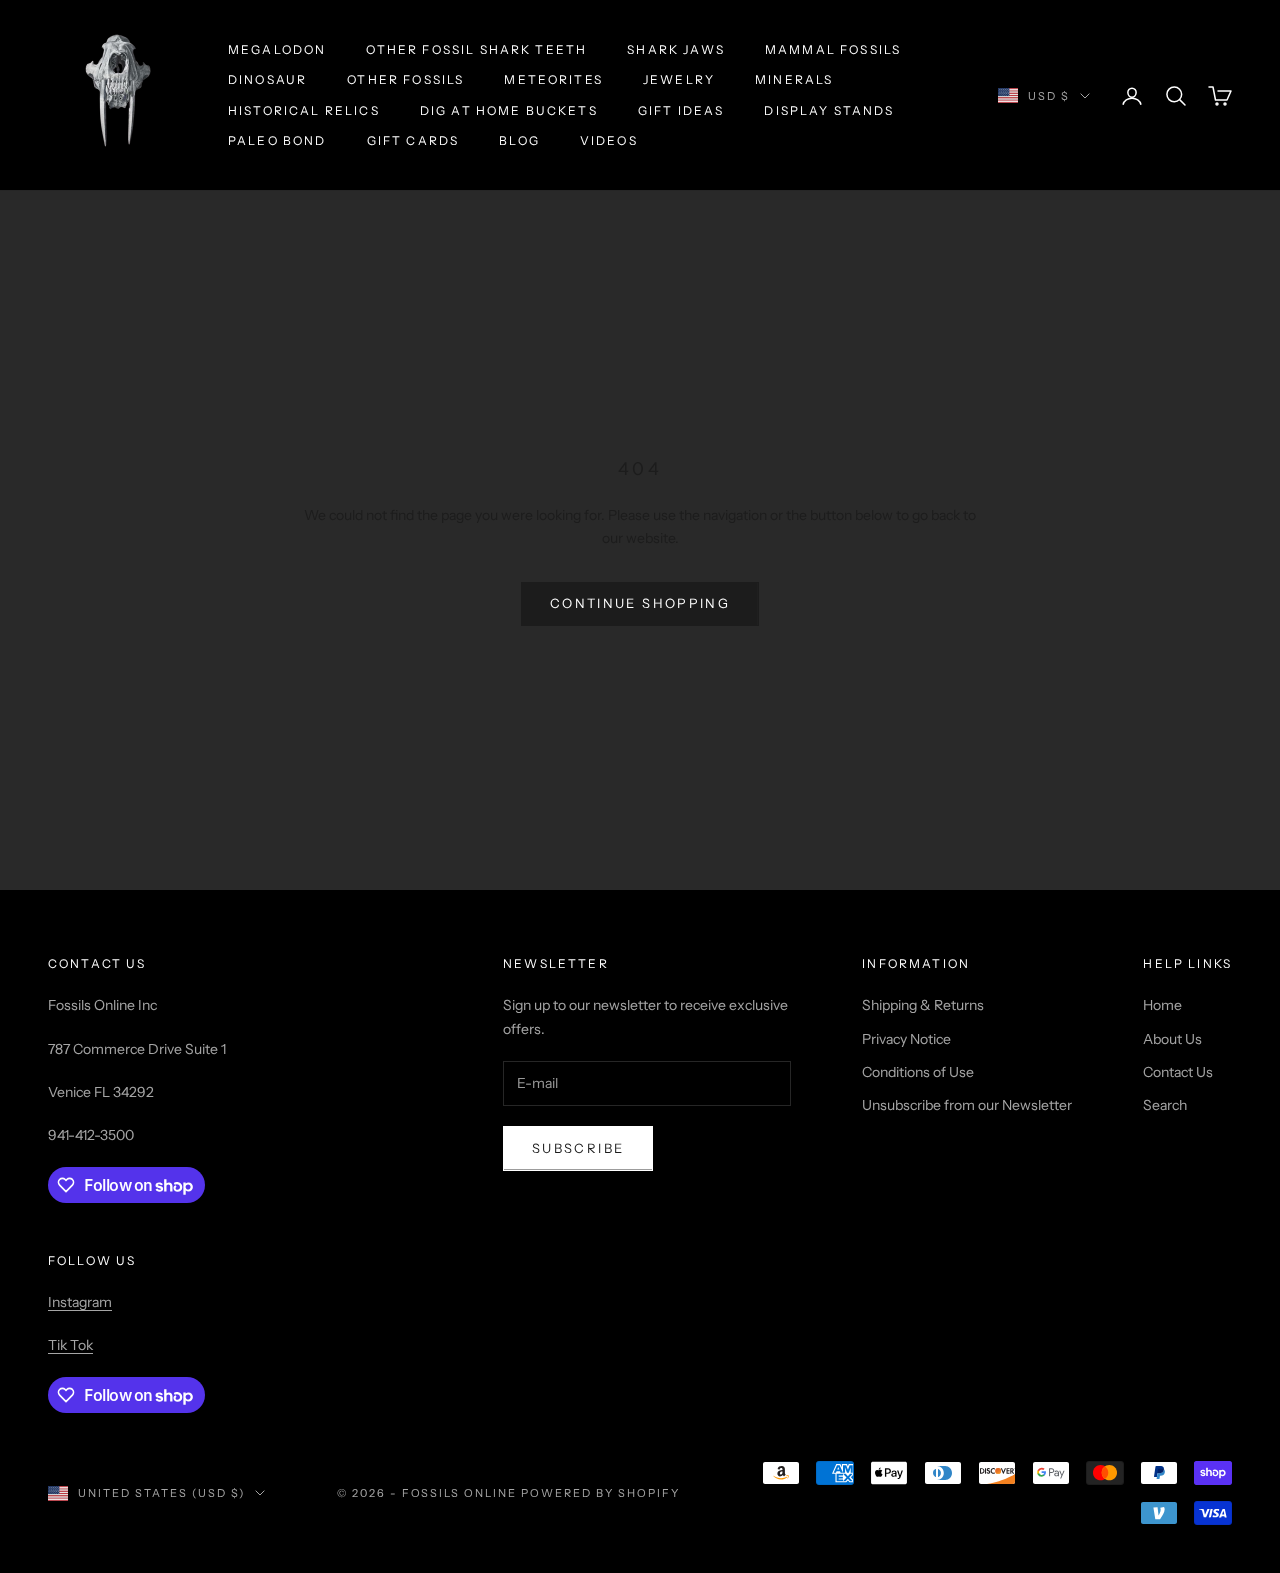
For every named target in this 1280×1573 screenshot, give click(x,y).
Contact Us (1178, 1072)
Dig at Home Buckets (509, 110)
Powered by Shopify (600, 1493)
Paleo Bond (277, 140)
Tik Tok (70, 1345)
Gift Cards (413, 140)
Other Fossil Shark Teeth (476, 49)
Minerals (794, 79)
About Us (1172, 1039)
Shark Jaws (676, 49)
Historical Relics (304, 110)
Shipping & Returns (923, 1005)
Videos (609, 140)
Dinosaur (267, 79)
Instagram (80, 1302)
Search (1165, 1105)
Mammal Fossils (833, 49)
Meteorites (553, 79)
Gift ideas (681, 110)
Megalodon (277, 49)
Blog (519, 140)
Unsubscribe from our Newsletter (967, 1105)
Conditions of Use (918, 1072)
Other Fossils (405, 79)
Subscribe (578, 1148)
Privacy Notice (906, 1039)
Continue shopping (640, 603)
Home (1162, 1005)
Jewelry (679, 79)
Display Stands (829, 110)
